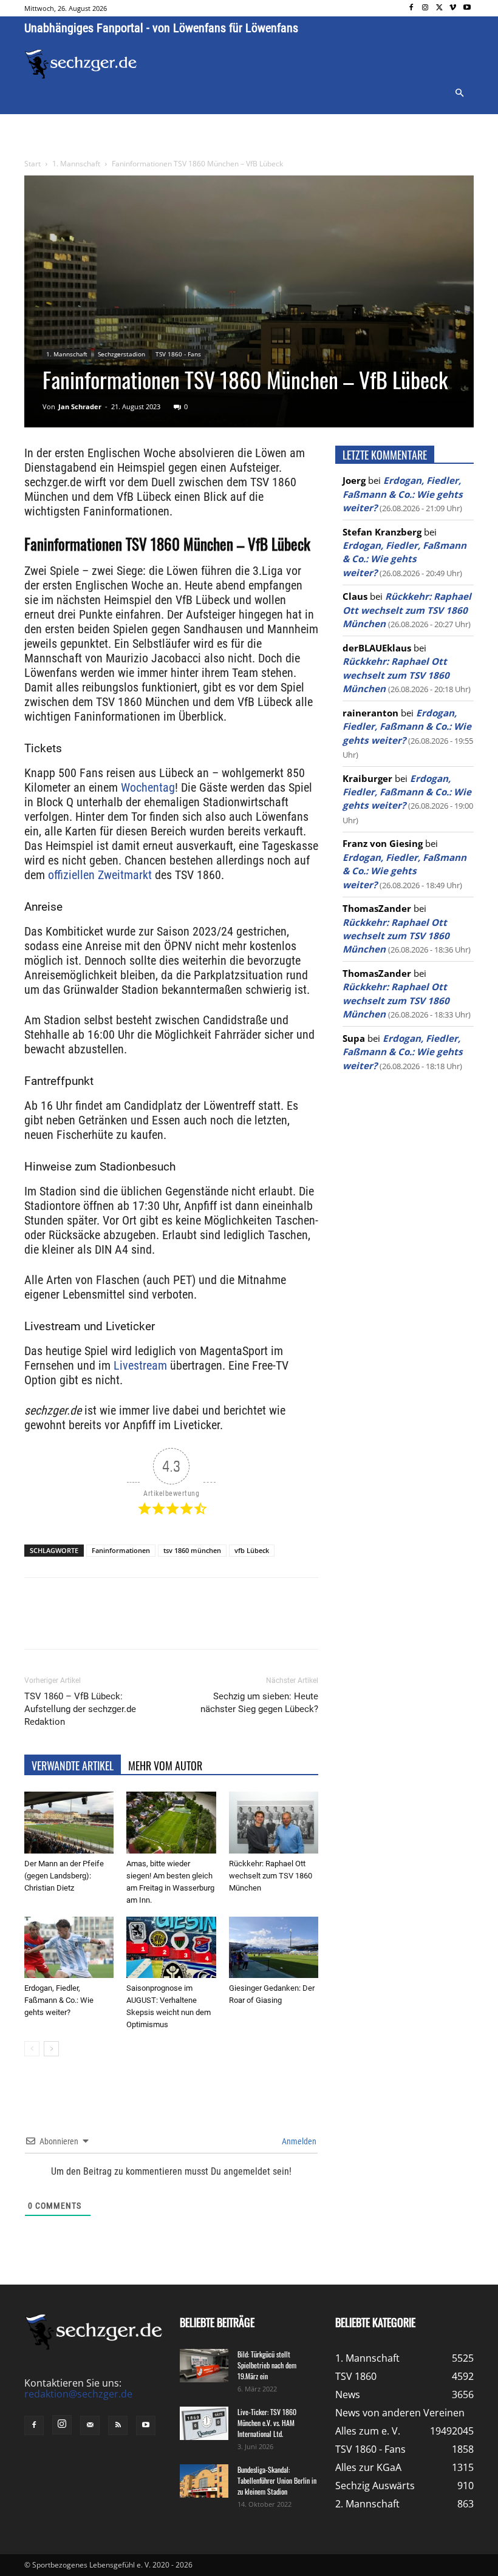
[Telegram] (222, 1624)
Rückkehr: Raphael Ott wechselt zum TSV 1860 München (271, 1876)
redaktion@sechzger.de (78, 2394)
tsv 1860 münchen (192, 1550)
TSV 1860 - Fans (178, 354)
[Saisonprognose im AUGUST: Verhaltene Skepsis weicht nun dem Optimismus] (171, 1947)
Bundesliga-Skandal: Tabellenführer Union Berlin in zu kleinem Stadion (277, 2480)
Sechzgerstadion (121, 354)
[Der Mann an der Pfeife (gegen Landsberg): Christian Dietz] (69, 1822)
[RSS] (118, 2425)
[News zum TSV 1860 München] (81, 64)
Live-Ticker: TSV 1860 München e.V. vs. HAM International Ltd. (267, 2423)
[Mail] (90, 2425)
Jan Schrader (80, 406)
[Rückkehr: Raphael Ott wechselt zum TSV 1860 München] (274, 1822)
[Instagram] (425, 8)
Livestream (139, 1365)
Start (32, 164)
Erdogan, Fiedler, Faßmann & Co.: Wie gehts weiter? (59, 2000)
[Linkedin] (194, 1624)
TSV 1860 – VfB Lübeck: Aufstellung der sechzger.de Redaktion (80, 1709)
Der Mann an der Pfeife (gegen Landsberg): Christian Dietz (64, 1876)
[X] (439, 8)
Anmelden (298, 2141)
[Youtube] (467, 8)
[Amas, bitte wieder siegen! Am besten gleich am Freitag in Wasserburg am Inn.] (171, 1822)
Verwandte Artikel (73, 1765)
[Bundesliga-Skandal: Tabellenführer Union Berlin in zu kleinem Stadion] (204, 2481)
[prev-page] (32, 2049)
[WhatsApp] (166, 1624)
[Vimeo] (453, 8)
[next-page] (51, 2049)
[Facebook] (411, 8)
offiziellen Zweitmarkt (100, 875)
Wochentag (148, 787)
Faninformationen (121, 1550)
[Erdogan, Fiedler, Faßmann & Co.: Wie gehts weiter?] (69, 1947)
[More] (251, 1624)
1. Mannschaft (76, 164)
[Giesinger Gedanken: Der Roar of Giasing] (274, 1947)
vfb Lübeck (252, 1550)
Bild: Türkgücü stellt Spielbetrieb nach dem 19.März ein (267, 2365)
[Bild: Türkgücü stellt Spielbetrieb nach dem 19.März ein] (204, 2366)
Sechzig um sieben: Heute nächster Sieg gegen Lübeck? (259, 1703)
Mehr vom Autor (165, 1765)
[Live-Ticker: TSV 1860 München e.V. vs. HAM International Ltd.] (204, 2423)
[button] (459, 93)
